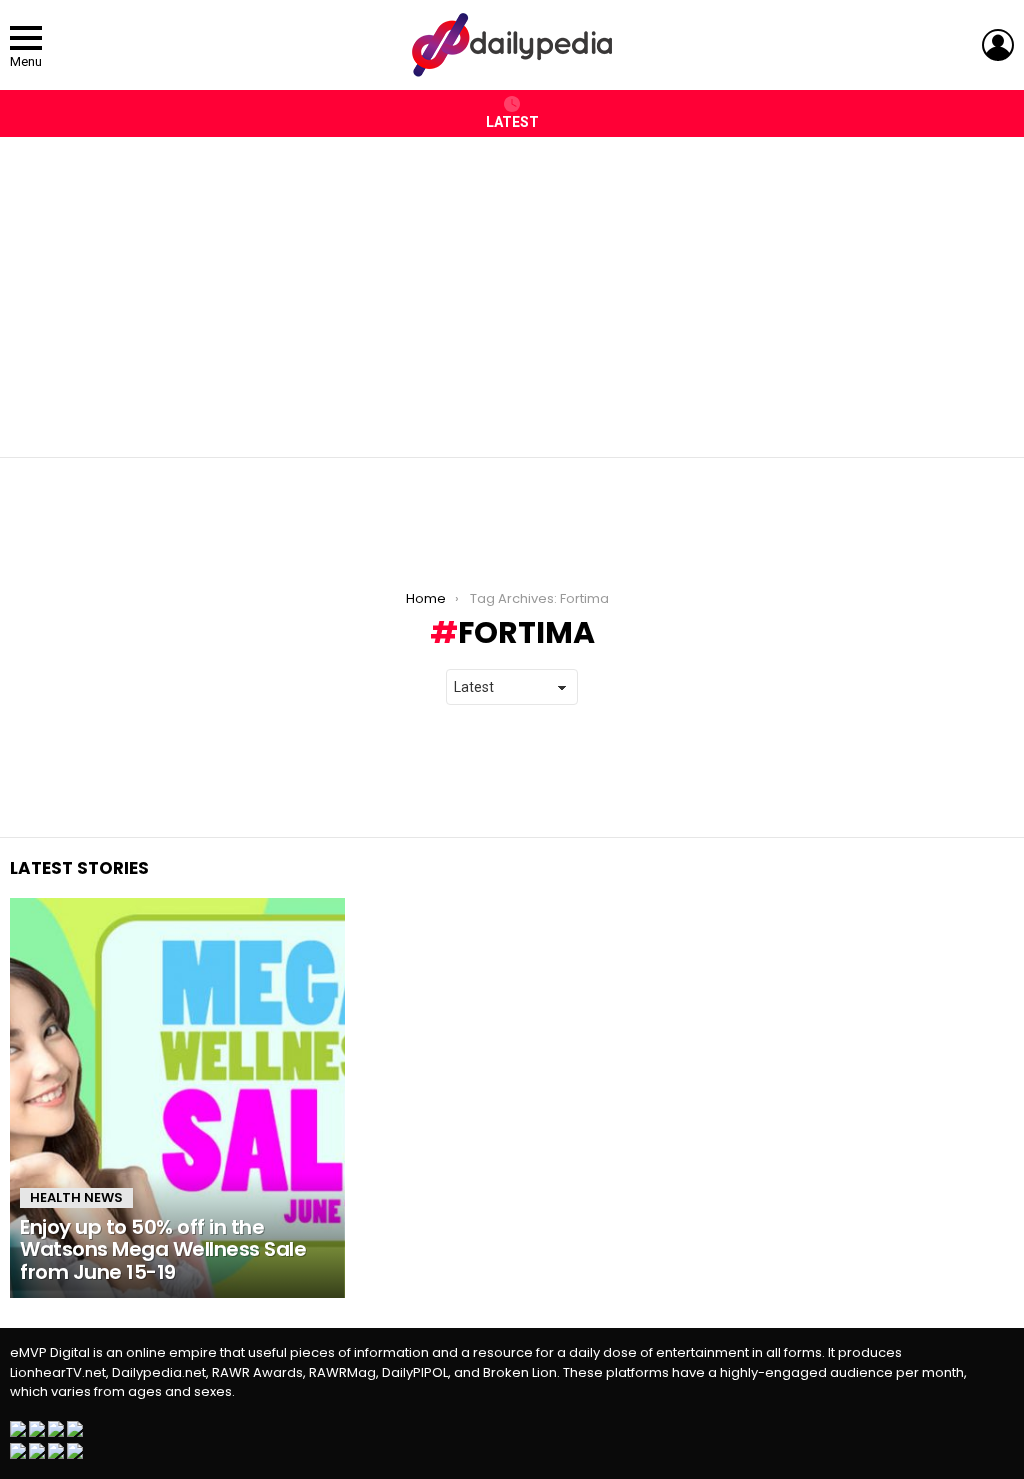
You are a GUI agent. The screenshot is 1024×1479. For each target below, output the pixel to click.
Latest (512, 122)
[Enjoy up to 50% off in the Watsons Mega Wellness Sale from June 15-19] (177, 1098)
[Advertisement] (512, 287)
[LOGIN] (998, 45)
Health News (76, 1197)
